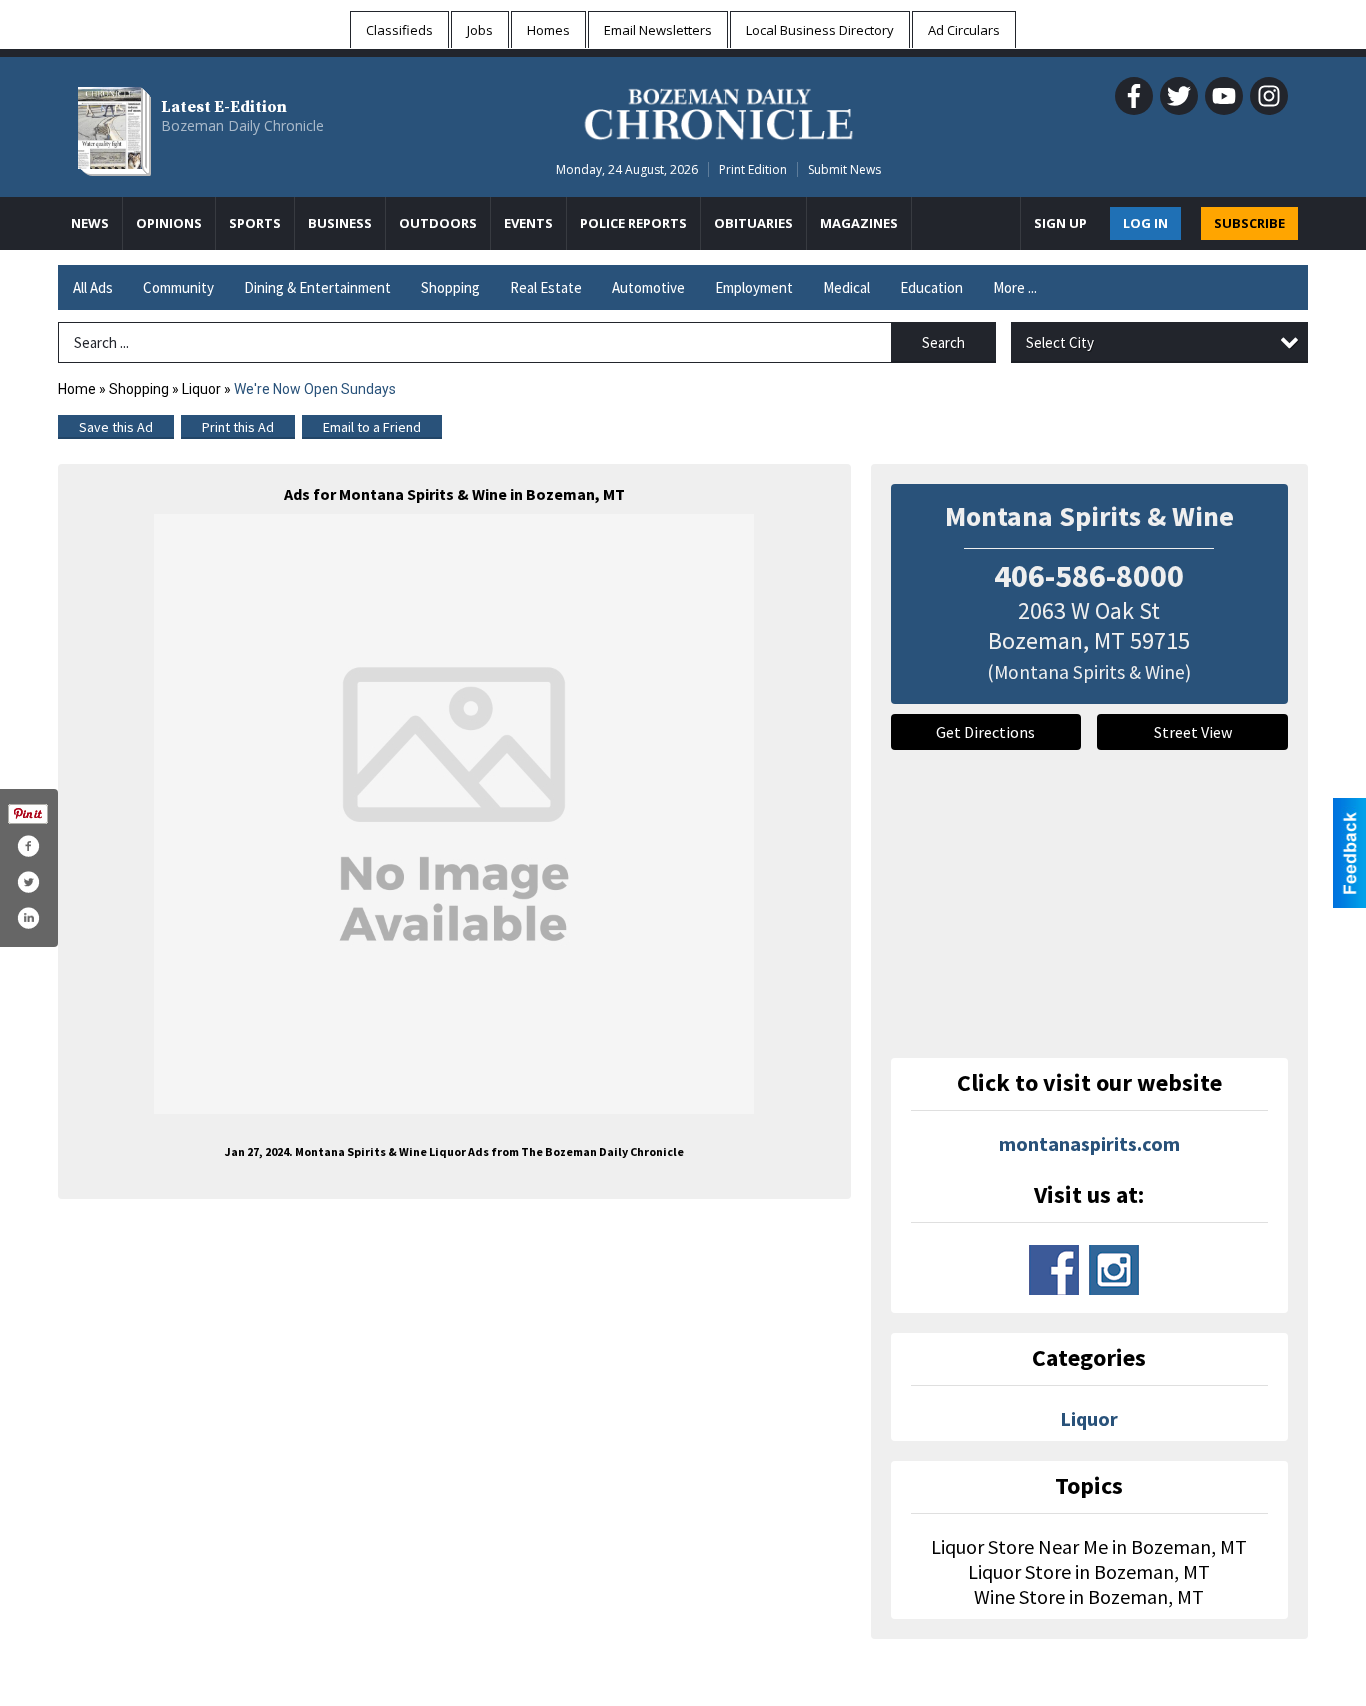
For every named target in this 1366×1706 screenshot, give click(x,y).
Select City (1060, 342)
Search (943, 342)
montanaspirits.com (1089, 1143)
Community (178, 287)
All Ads (93, 287)
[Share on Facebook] (28, 846)
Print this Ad (238, 427)
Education (931, 287)
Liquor (201, 389)
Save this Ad (116, 427)
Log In (1145, 223)
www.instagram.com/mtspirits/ (1114, 1270)
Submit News (844, 169)
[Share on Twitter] (28, 882)
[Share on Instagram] (28, 918)
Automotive (648, 287)
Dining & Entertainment (317, 287)
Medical (846, 287)
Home (77, 389)
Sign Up (1060, 223)
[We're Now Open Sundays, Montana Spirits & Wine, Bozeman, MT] (454, 814)
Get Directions (985, 732)
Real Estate (546, 287)
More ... (1015, 287)
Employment (754, 287)
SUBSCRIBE (1249, 223)
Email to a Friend (372, 427)
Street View (1193, 732)
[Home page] (718, 111)
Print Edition (753, 169)
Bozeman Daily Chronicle (242, 125)
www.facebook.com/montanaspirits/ (1054, 1270)
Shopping (450, 287)
